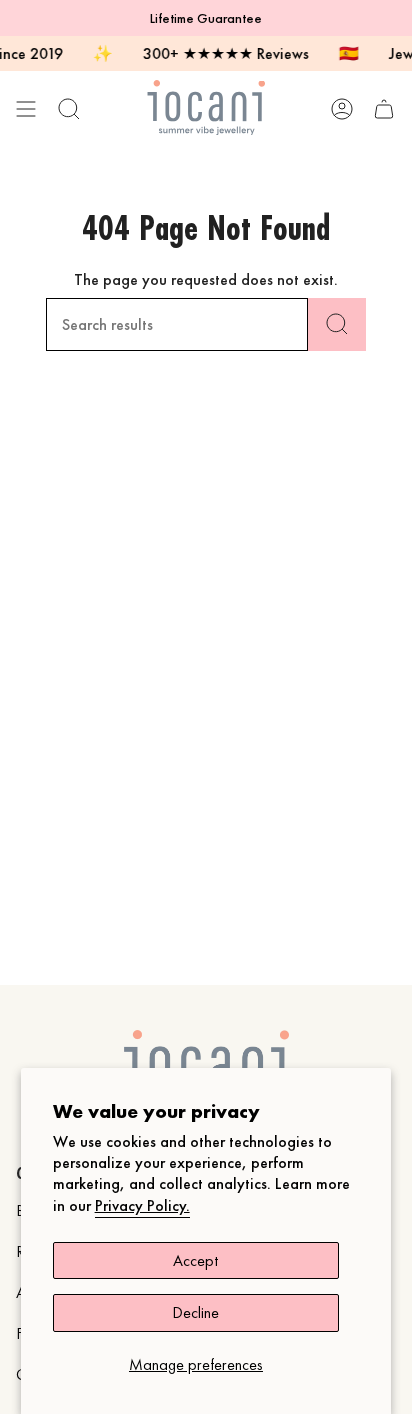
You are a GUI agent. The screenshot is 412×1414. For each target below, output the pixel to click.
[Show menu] (26, 108)
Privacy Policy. (142, 1205)
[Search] (337, 324)
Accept (195, 1260)
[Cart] (384, 108)
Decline (195, 1312)
